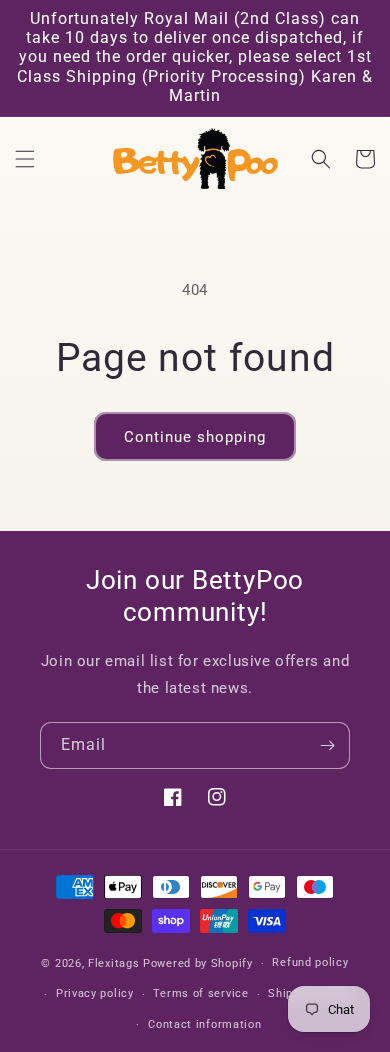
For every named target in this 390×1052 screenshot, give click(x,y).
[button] (25, 159)
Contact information (204, 1024)
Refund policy (310, 962)
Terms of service (200, 993)
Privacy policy (95, 993)
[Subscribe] (327, 745)
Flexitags (115, 963)
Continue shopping (195, 437)
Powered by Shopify (198, 963)
